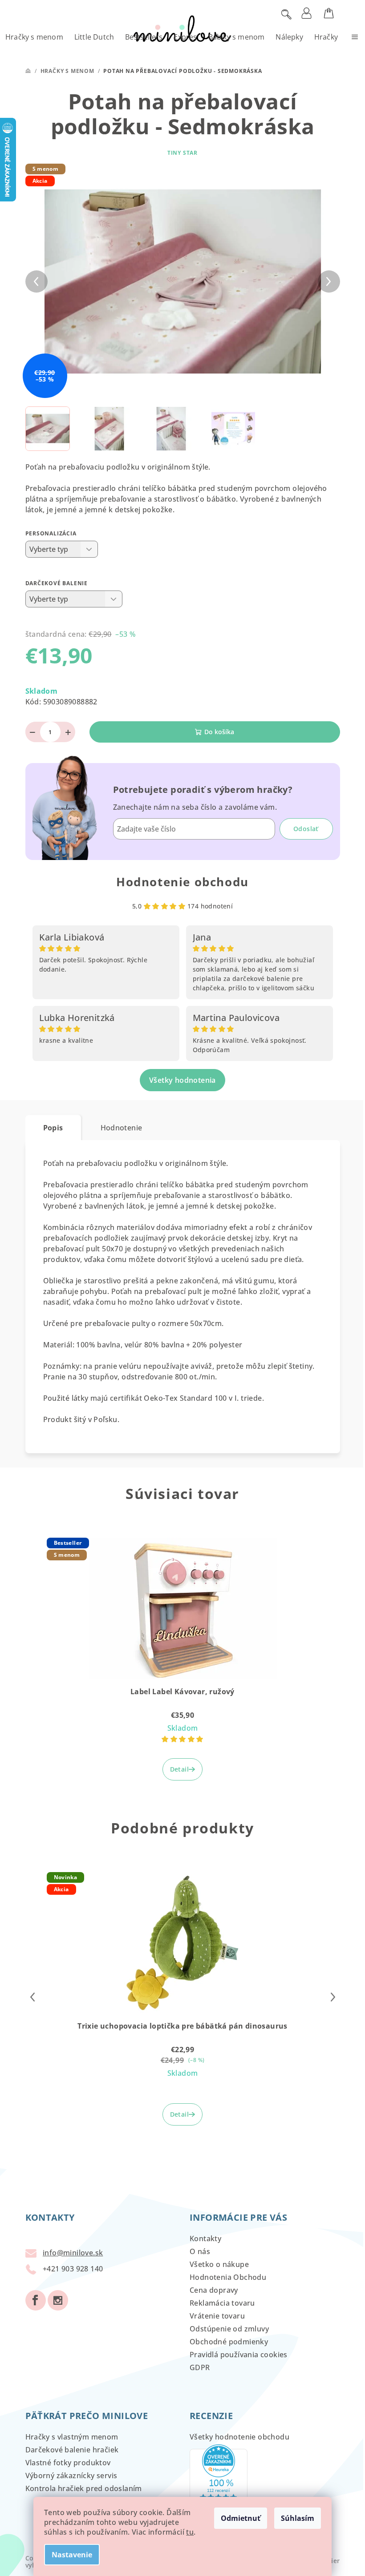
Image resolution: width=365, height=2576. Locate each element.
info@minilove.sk (73, 2253)
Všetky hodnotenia (182, 1080)
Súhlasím (298, 2518)
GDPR (200, 2367)
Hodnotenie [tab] (122, 1128)
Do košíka (219, 732)
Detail (179, 1769)
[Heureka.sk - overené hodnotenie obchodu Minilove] (219, 2479)
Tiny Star (182, 153)
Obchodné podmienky (229, 2342)
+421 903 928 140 (73, 2269)
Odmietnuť (241, 2518)
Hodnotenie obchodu (182, 882)
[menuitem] (34, 37)
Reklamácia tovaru (222, 2303)
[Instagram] (58, 2300)
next (333, 1997)
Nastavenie (72, 2555)
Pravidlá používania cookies (239, 2355)
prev (32, 1997)
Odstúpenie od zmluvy (229, 2329)
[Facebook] (36, 2300)
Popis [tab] (53, 1128)
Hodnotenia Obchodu (228, 2277)
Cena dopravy (214, 2290)
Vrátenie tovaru (217, 2316)
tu (190, 2532)
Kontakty (205, 2238)
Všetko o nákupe (219, 2264)
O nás (200, 2251)
